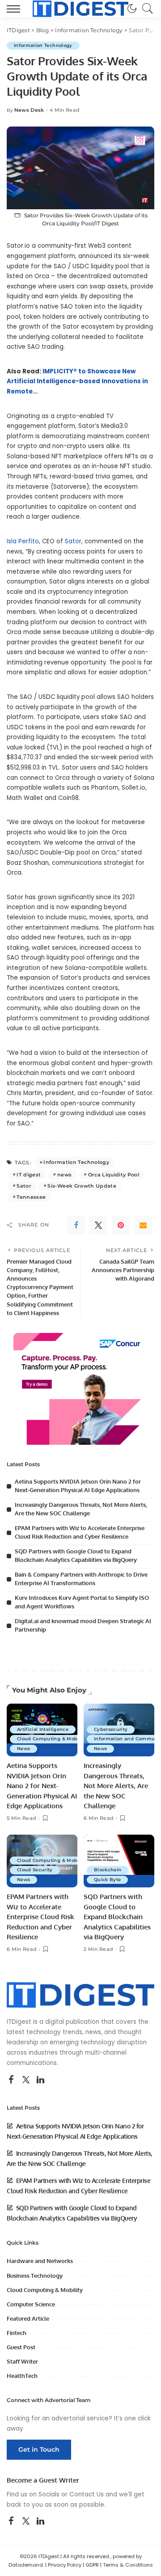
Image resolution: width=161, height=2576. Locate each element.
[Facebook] (76, 1225)
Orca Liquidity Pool (114, 1175)
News (23, 1749)
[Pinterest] (121, 1225)
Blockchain (108, 1870)
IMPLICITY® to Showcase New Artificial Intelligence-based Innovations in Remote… (77, 381)
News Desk (29, 110)
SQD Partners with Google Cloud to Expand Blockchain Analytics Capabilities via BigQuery (117, 1917)
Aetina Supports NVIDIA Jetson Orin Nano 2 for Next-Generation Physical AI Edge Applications (42, 1786)
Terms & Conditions (128, 2565)
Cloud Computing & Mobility (53, 1739)
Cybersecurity (111, 1729)
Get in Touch (39, 2449)
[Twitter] (98, 1225)
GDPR (92, 2565)
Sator (73, 541)
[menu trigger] (16, 8)
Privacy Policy (65, 2565)
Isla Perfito (23, 541)
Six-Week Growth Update (82, 1186)
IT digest (29, 1175)
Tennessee (31, 1197)
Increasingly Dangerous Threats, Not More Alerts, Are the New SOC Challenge (116, 1786)
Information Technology (43, 45)
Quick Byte (107, 1880)
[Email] (143, 1225)
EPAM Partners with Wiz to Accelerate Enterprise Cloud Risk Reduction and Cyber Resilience (40, 1917)
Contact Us (87, 2494)
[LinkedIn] (40, 2080)
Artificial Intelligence (43, 1729)
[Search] (145, 8)
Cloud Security (35, 1870)
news (64, 1175)
